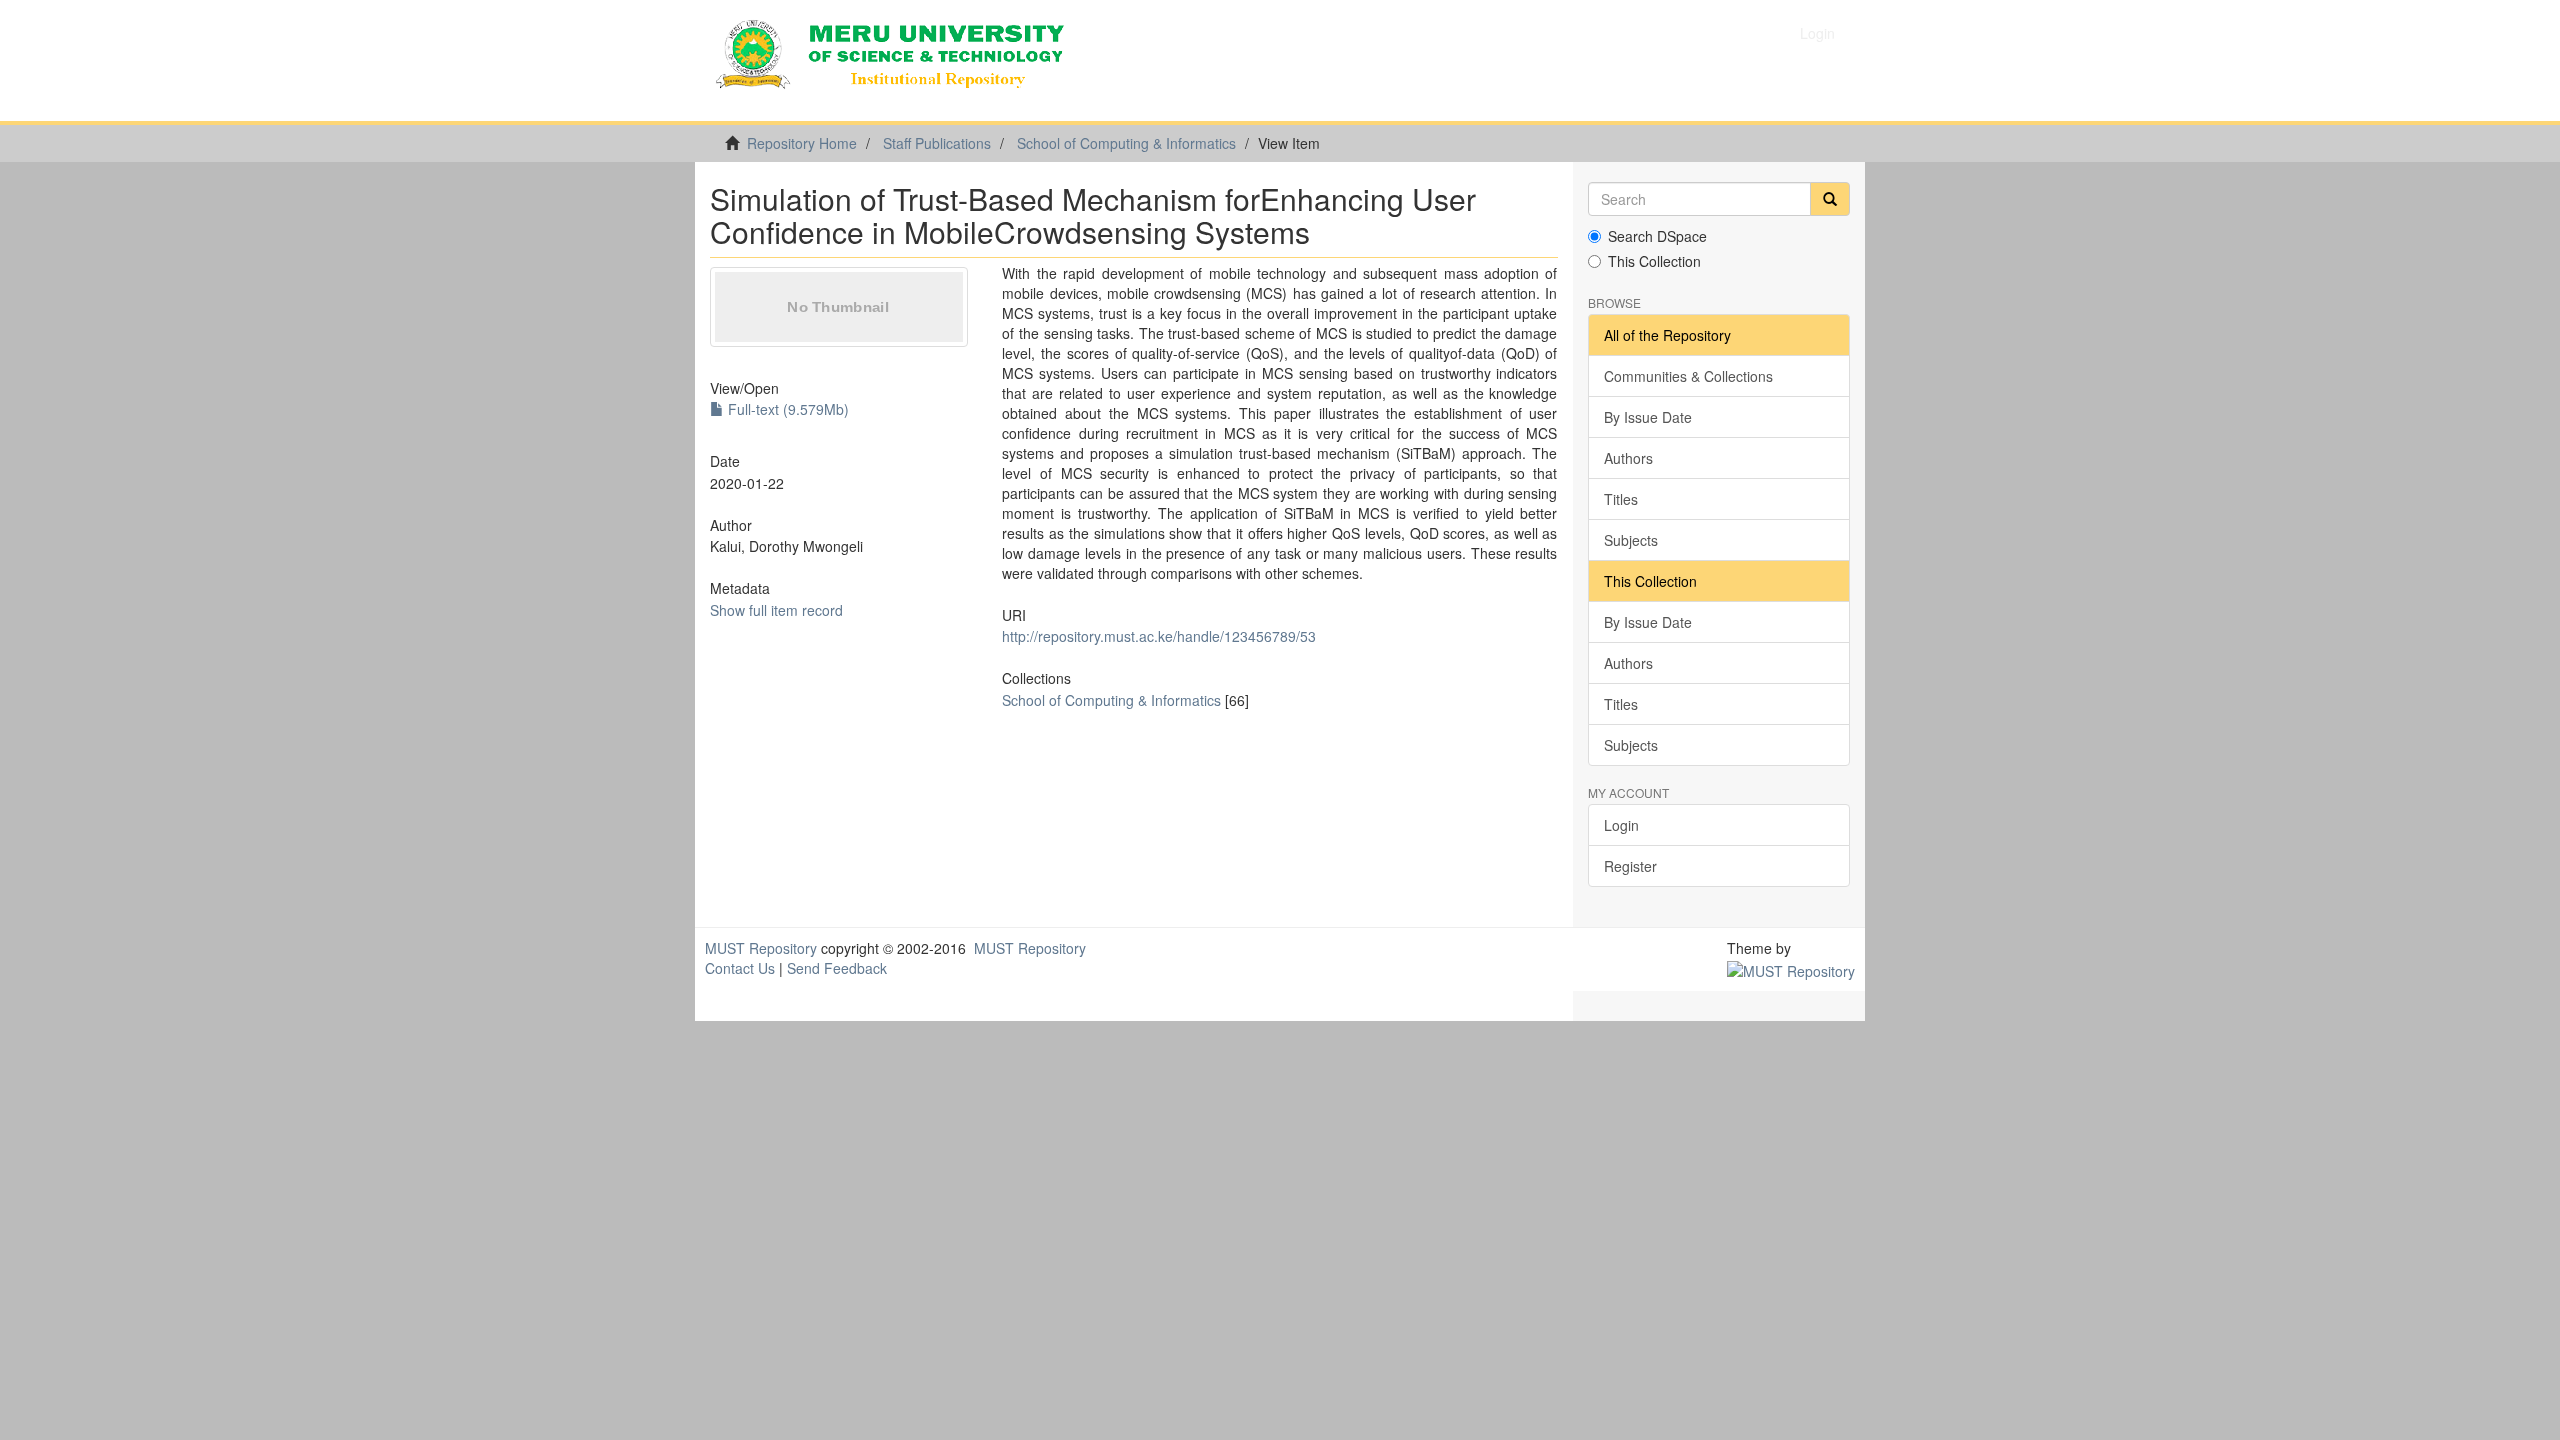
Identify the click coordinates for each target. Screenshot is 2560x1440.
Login (1621, 825)
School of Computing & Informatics (1126, 143)
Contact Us (740, 968)
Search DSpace (1657, 236)
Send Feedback (837, 968)
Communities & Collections (1688, 376)
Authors (1628, 458)
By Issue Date (1648, 417)
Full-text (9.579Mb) (786, 409)
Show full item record (776, 610)
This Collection (1654, 261)
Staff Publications (937, 143)
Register (1630, 866)
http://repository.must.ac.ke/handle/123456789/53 (1159, 636)
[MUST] (1791, 968)
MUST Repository (761, 948)
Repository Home (802, 143)
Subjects (1631, 540)
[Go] (1830, 199)
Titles (1621, 499)
